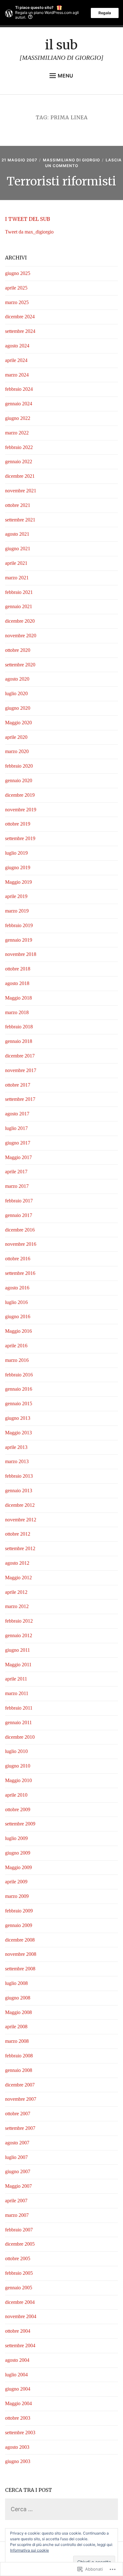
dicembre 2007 (20, 2085)
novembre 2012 (21, 1520)
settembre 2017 (20, 1099)
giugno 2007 (18, 2171)
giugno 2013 (18, 1418)
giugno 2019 (18, 867)
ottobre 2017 (18, 1085)
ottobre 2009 (18, 1809)
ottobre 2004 (18, 2331)
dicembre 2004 (20, 2302)
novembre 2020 (21, 636)
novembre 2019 (21, 810)
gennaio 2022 (19, 462)
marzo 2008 (17, 2041)
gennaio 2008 (19, 2070)
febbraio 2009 (19, 1911)
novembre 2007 (21, 2099)
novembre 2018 (21, 954)
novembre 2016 (21, 1244)
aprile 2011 (16, 1679)
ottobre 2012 (18, 1534)
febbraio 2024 (19, 389)
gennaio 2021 (19, 606)
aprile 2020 (16, 737)
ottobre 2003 (18, 2418)
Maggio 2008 (18, 2012)
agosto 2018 (17, 983)
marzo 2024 (17, 375)
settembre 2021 (20, 520)
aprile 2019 (16, 896)
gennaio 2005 (19, 2288)
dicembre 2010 (20, 1737)
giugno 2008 (18, 1998)
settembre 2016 (20, 1273)
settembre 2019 (20, 838)
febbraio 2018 (19, 1027)
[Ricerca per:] (62, 2509)
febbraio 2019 (19, 925)
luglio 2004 (16, 2375)
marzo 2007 (17, 2215)
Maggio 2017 (18, 1157)
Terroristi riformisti (61, 181)
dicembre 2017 (20, 1056)
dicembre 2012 (20, 1505)
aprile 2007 (16, 2201)
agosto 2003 (17, 2447)
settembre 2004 (20, 2345)
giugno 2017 (18, 1143)
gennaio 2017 (19, 1215)
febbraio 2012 (19, 1621)
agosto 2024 (17, 346)
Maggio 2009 (18, 1867)
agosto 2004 (17, 2360)
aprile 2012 (16, 1592)
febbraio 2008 (19, 2056)
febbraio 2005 (19, 2273)
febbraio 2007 (19, 2230)
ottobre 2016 (18, 1259)
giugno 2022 (18, 418)
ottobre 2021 (18, 505)
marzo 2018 (17, 1012)
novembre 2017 (21, 1070)
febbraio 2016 (19, 1375)
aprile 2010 (16, 1795)
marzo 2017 (17, 1186)
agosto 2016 (17, 1288)
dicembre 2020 (20, 621)
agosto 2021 (17, 534)
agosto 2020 (17, 679)
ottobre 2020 (18, 650)
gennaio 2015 (19, 1403)
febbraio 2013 (19, 1476)
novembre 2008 (21, 1954)
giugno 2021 (18, 549)
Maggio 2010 (18, 1780)
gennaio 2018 (19, 1041)
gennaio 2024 (19, 404)
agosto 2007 (17, 2143)
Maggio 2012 (18, 1578)
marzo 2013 (17, 1461)
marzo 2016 (17, 1360)
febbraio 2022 (19, 447)
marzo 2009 (17, 1896)
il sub (61, 45)
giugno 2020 (18, 708)
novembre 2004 (21, 2316)
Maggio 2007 (18, 2186)
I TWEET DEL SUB (28, 219)
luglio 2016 (16, 1302)
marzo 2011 (17, 1693)
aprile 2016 (16, 1346)
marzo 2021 (17, 578)
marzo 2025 (17, 302)
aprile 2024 (16, 360)
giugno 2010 (18, 1766)
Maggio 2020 (18, 723)
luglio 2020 (16, 693)
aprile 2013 (16, 1447)
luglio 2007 (16, 2157)
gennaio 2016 (19, 1389)
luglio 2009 (16, 1838)
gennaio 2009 (19, 1925)
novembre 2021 (21, 491)
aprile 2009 (16, 1882)
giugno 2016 (18, 1316)
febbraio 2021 (19, 592)
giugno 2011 (18, 1650)
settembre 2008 (20, 1969)
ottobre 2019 (18, 824)
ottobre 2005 (18, 2258)
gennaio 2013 (19, 1491)
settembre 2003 (20, 2433)
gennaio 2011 (18, 1722)
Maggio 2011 (18, 1665)
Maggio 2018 (18, 998)
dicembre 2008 (20, 1940)
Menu (65, 76)
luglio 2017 (16, 1128)
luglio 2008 (16, 1983)
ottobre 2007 (18, 2114)
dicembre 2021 (20, 476)
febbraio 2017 (19, 1201)
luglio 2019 (16, 853)
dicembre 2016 (20, 1230)
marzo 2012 (17, 1606)
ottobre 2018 (18, 969)
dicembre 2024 (20, 317)
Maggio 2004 (18, 2403)
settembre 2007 (20, 2128)
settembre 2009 (20, 1824)
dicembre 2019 (20, 795)
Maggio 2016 (18, 1331)
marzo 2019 (17, 911)
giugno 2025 (18, 273)
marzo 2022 (17, 433)
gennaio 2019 (19, 940)
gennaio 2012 (19, 1635)
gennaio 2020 (19, 780)
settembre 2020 (20, 665)
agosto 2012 (17, 1563)
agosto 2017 (17, 1114)
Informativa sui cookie (29, 2550)
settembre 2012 (20, 1548)
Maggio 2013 (18, 1433)
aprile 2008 (16, 2027)
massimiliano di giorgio (71, 160)
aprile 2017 (16, 1172)
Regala (105, 13)
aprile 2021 (16, 563)
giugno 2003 (18, 2461)
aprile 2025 (16, 288)
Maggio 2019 (18, 882)
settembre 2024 (20, 331)
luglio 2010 (16, 1751)
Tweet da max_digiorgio (29, 232)
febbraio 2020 (19, 766)
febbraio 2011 (19, 1708)
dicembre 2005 (20, 2244)
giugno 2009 (18, 1853)
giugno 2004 (18, 2389)
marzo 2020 (17, 751)
